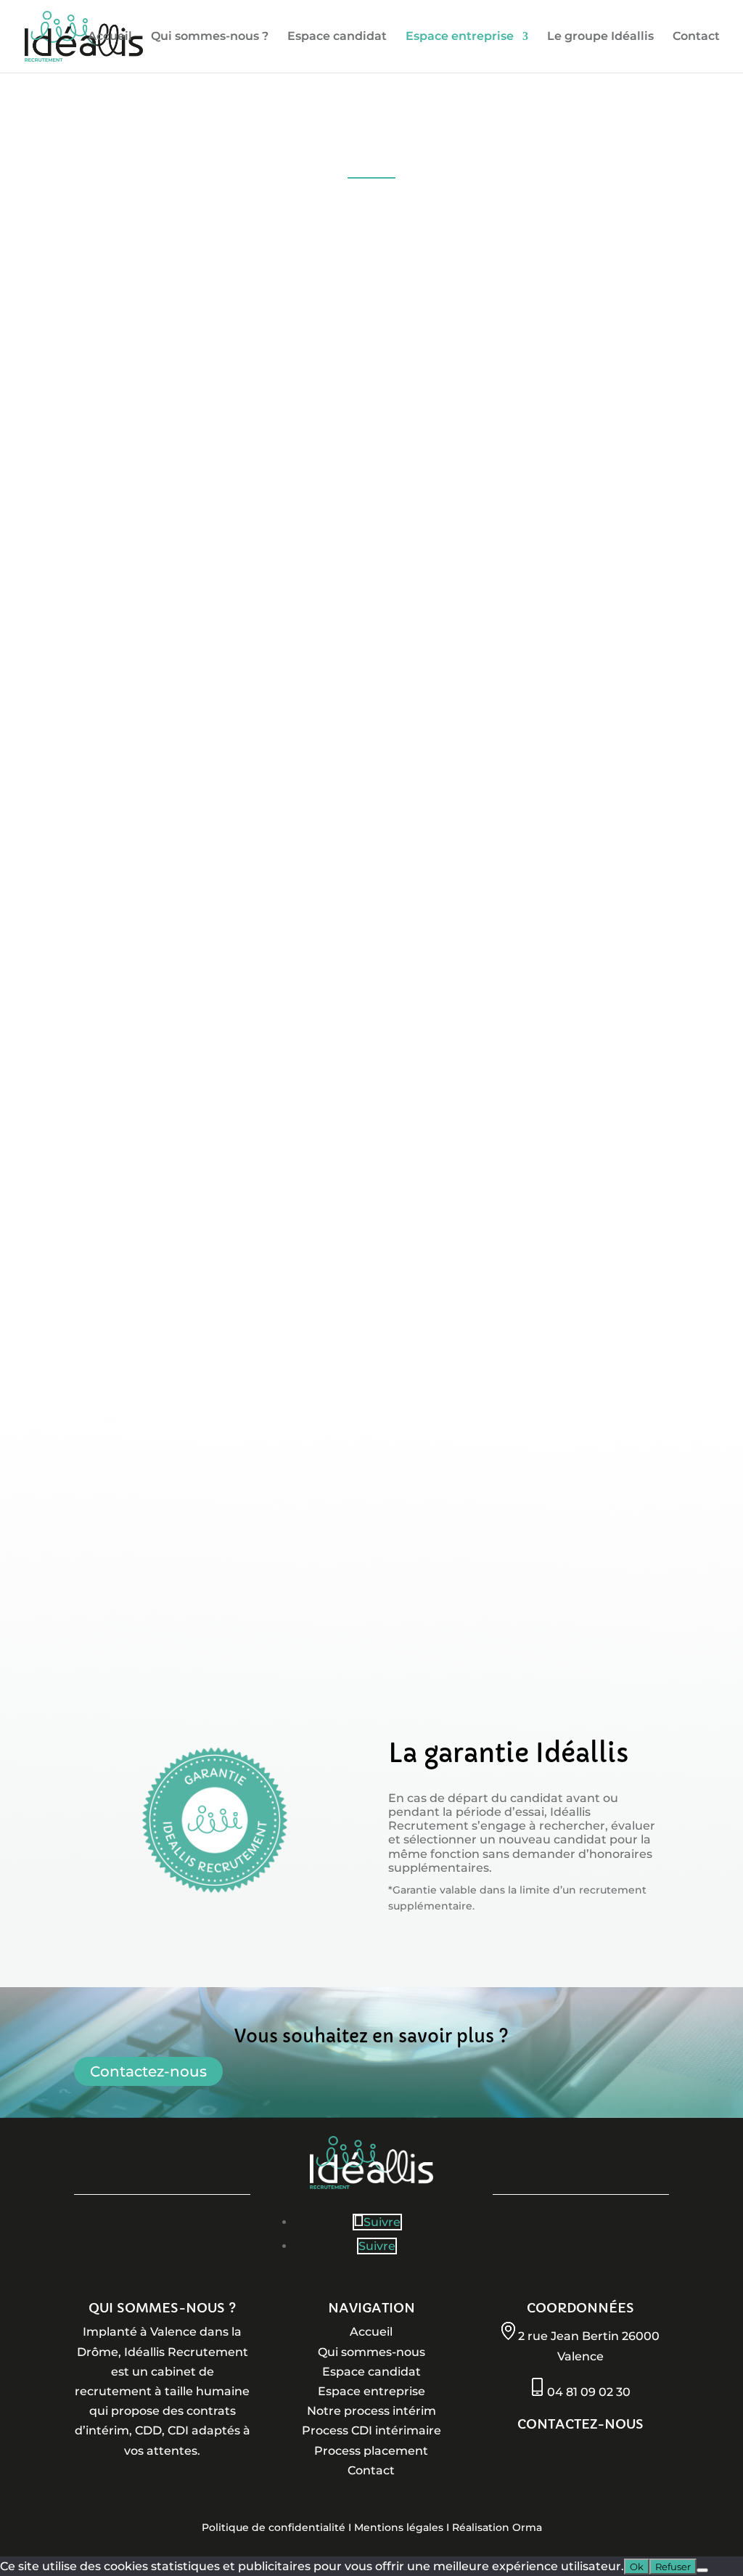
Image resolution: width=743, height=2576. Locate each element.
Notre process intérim (371, 2411)
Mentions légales (399, 2527)
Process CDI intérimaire (371, 2430)
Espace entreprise (460, 37)
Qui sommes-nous (371, 2352)
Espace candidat (337, 37)
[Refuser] (702, 2570)
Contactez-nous (148, 2071)
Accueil (110, 37)
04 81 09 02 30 (589, 2392)
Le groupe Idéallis (600, 37)
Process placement (371, 2451)
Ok (637, 2567)
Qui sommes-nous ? (210, 37)
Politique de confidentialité (274, 2527)
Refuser (673, 2567)
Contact (696, 37)
